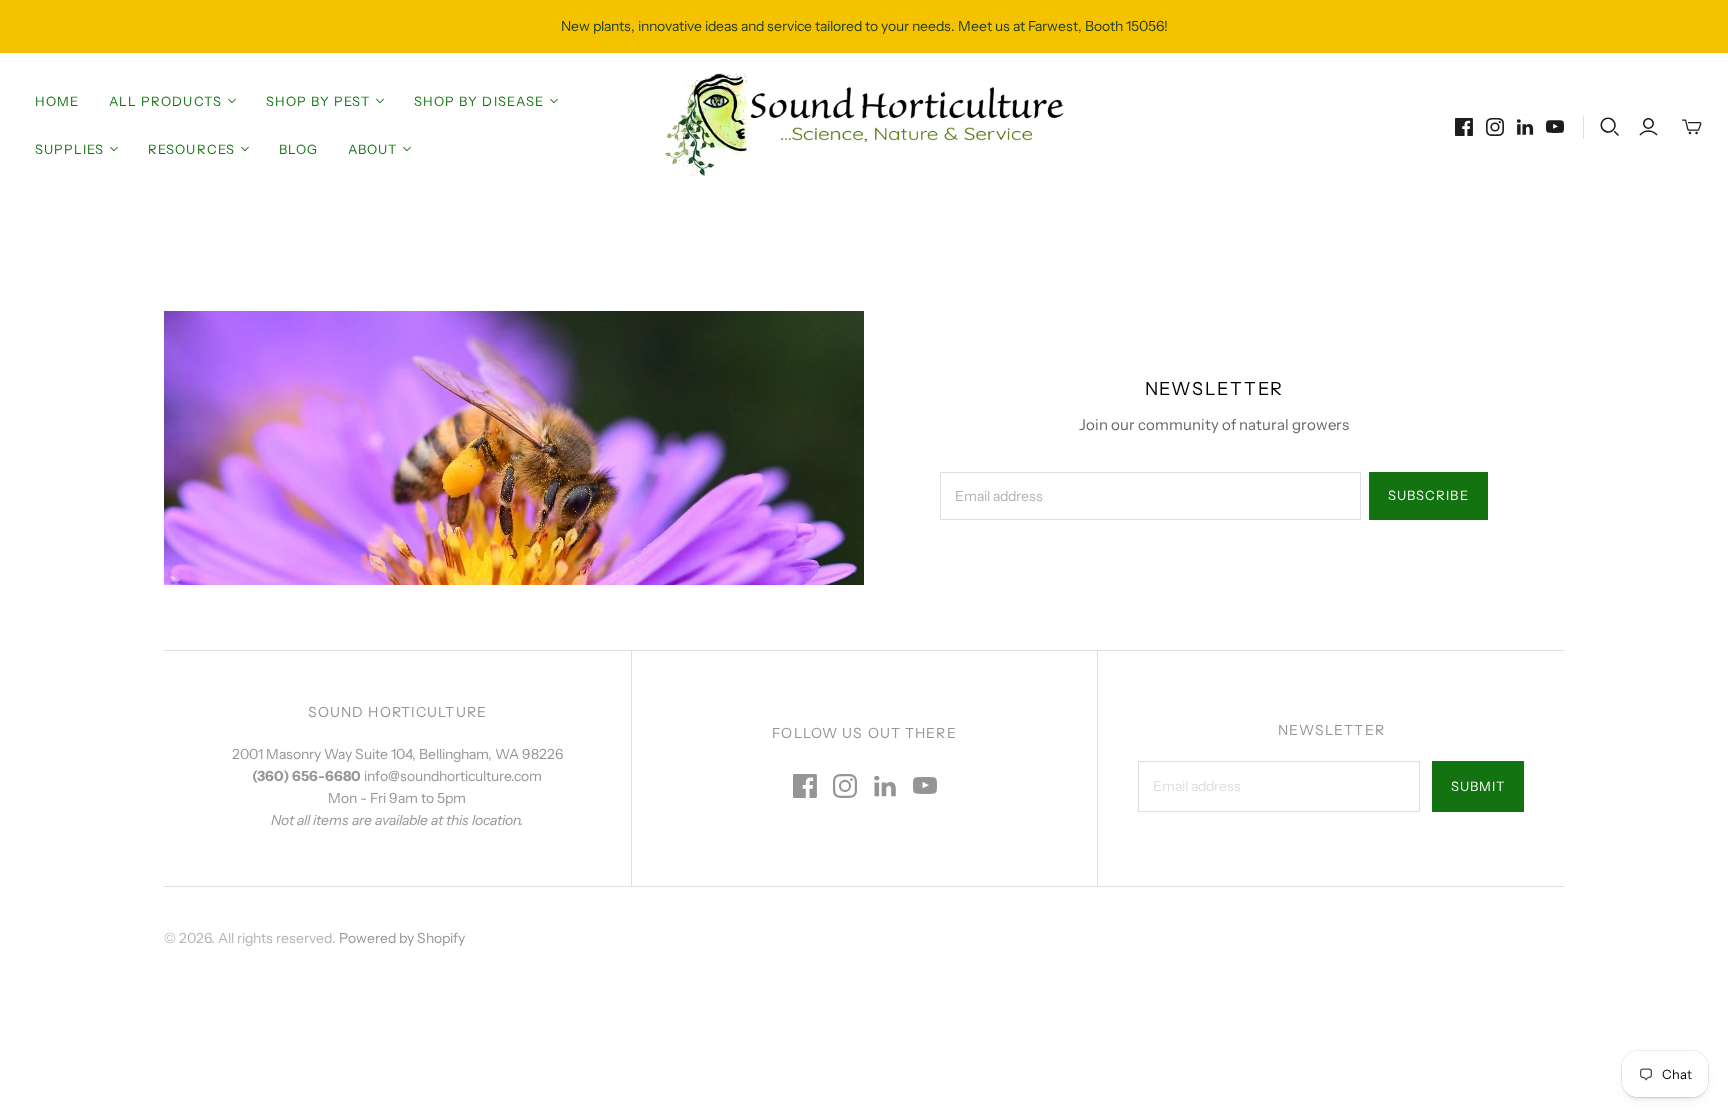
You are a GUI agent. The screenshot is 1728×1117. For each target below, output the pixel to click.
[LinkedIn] (1525, 127)
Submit (1478, 786)
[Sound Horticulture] (864, 124)
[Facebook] (1464, 127)
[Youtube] (1555, 127)
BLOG (298, 149)
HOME (57, 101)
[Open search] (1610, 127)
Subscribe (1428, 495)
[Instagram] (1495, 127)
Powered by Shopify (402, 938)
